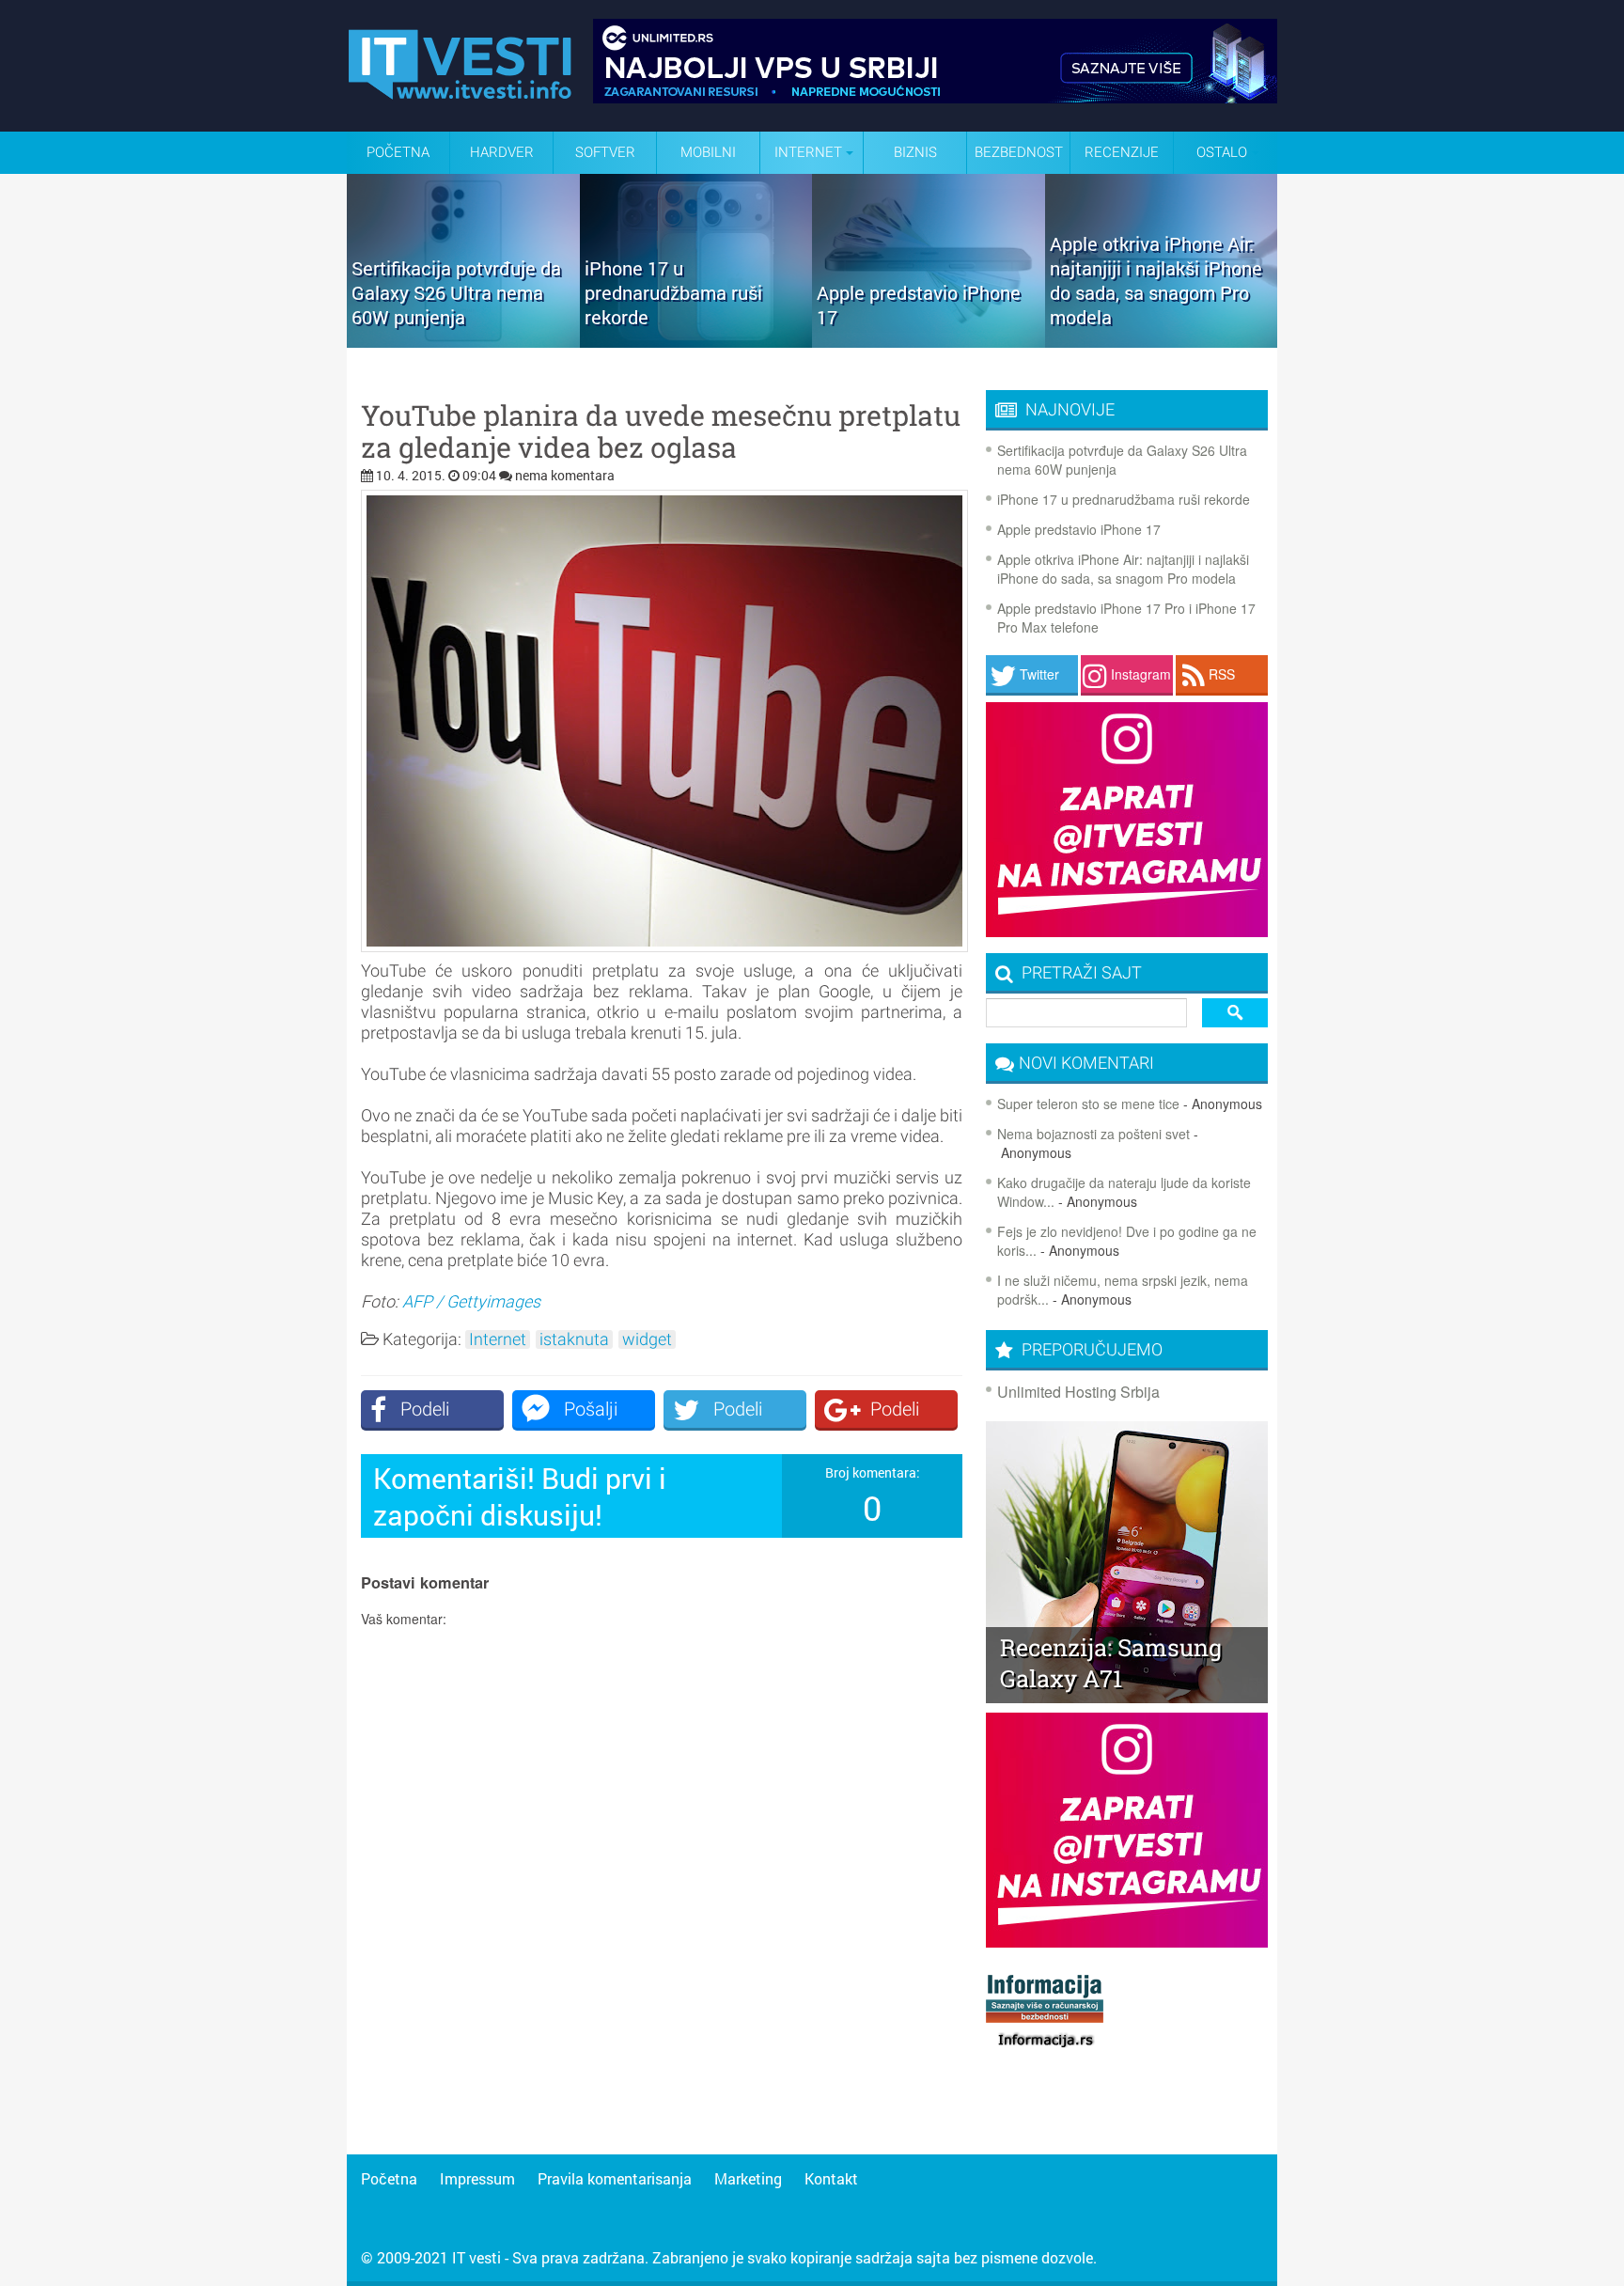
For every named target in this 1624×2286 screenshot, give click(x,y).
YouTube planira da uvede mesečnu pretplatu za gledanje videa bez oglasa (661, 431)
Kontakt (831, 2178)
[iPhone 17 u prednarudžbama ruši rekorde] (696, 341)
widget (647, 1339)
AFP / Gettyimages (471, 1301)
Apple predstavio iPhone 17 (1079, 529)
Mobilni (708, 152)
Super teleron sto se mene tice (1088, 1104)
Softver (605, 152)
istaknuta (574, 1339)
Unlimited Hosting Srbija (1078, 1392)
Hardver (502, 152)
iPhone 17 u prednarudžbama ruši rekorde (1124, 499)
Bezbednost (1019, 152)
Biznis (915, 152)
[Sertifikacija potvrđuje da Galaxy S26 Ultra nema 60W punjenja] (463, 341)
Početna (398, 152)
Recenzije (1122, 152)
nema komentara (565, 475)
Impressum (477, 2178)
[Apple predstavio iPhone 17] (929, 341)
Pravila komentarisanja (615, 2178)
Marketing (748, 2178)
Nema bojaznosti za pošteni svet (1093, 1134)
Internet (498, 1339)
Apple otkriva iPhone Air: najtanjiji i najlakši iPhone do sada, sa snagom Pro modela (1123, 569)
